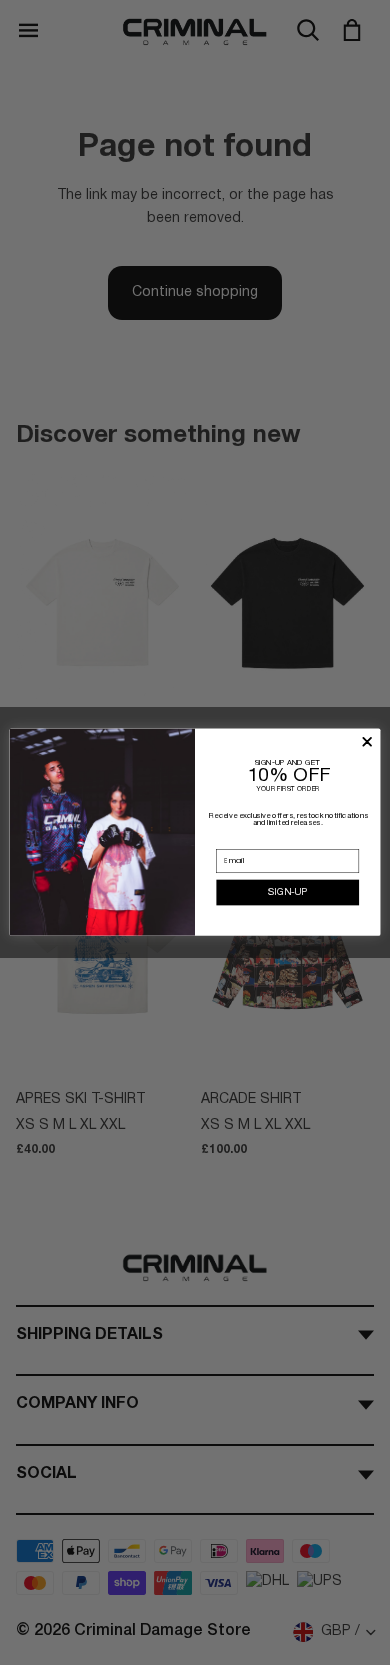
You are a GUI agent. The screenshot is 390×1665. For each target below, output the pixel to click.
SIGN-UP (287, 892)
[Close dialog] (367, 742)
